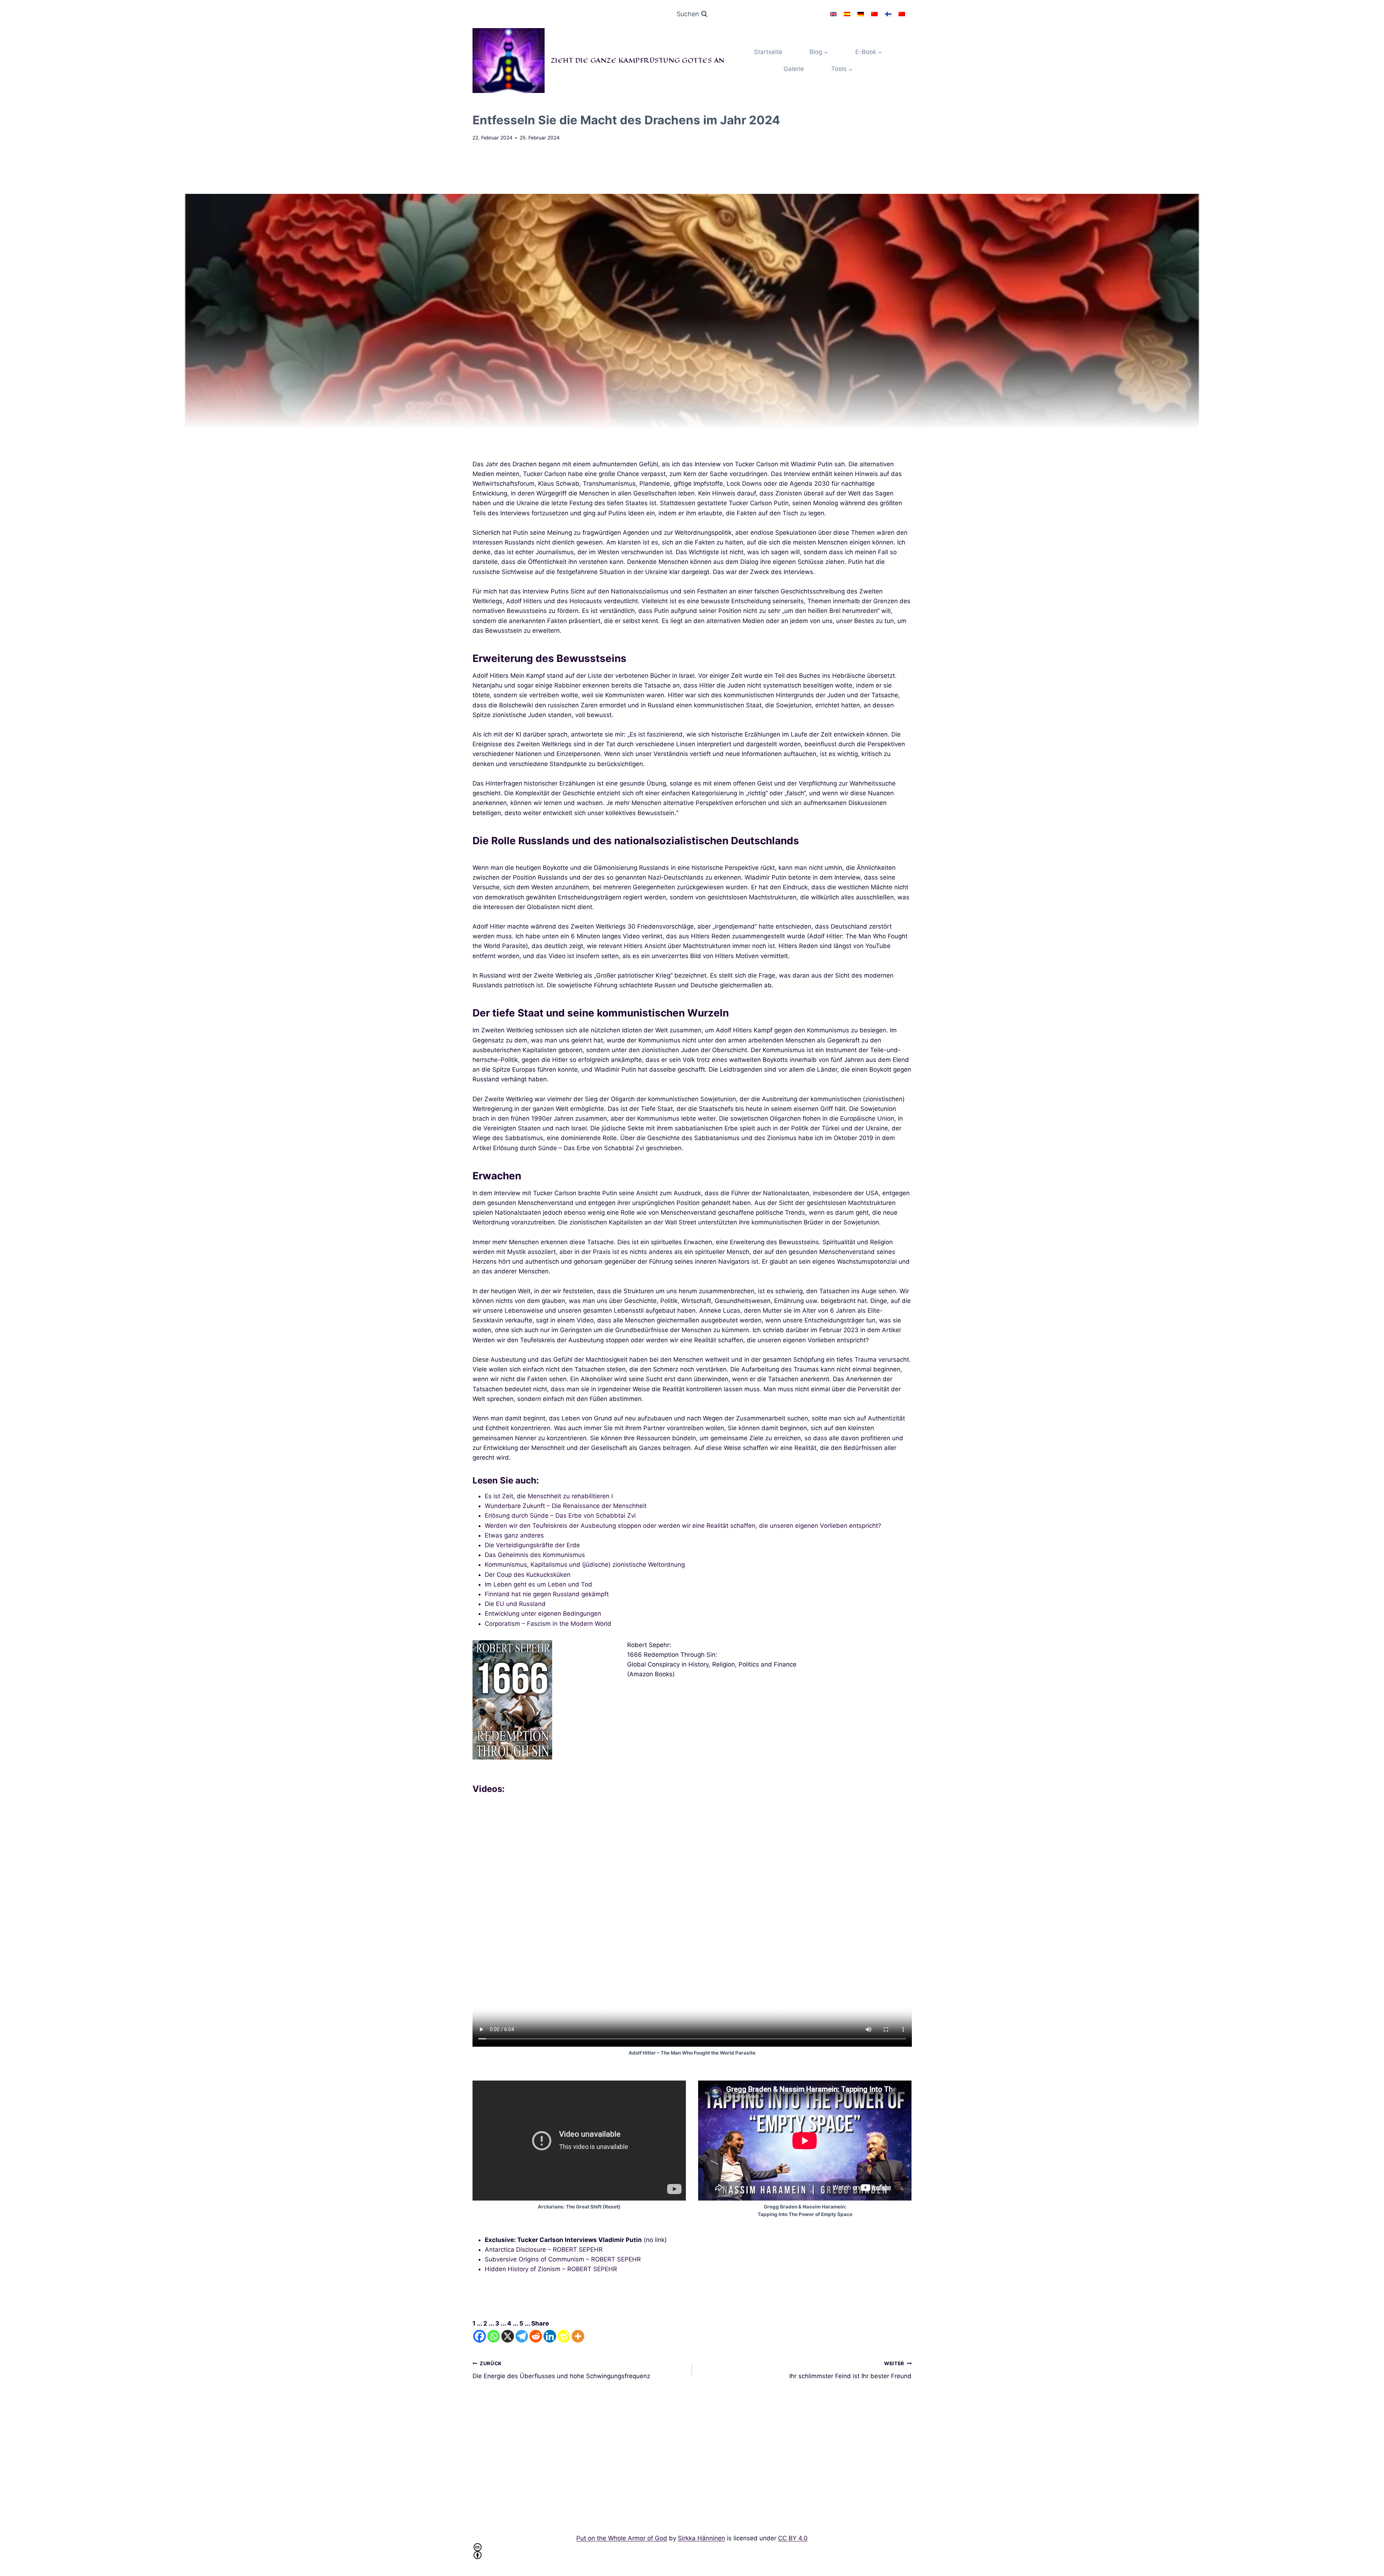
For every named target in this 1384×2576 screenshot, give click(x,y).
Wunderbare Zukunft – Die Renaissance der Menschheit (566, 1506)
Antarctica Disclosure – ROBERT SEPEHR (544, 2250)
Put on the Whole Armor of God (622, 2538)
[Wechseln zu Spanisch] (847, 14)
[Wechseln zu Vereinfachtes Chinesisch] (874, 14)
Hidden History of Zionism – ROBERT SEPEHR (551, 2269)
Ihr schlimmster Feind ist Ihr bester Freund (850, 2370)
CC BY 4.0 (793, 2538)
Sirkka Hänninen (702, 2538)
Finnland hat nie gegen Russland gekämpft (547, 1594)
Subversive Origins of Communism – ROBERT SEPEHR (563, 2259)
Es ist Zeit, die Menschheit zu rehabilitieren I (549, 1496)
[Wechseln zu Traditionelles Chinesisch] (902, 14)
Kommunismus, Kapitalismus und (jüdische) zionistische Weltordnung (585, 1565)
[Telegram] (522, 2336)
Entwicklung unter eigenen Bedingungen (543, 1614)
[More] (578, 2336)
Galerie (794, 69)
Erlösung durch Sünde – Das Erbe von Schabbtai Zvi (560, 1516)
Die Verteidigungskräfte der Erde (532, 1545)
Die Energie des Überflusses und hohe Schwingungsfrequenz (561, 2370)
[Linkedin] (550, 2336)
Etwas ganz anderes (514, 1535)
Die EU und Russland (515, 1604)
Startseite (768, 52)
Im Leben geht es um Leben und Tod (538, 1584)
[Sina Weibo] (564, 2336)
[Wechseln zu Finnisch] (888, 14)
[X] (508, 2336)
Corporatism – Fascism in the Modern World (548, 1624)
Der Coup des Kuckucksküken (528, 1575)
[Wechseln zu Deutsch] (861, 14)
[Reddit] (536, 2336)
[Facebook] (480, 2336)
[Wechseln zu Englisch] (833, 14)
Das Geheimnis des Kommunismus (535, 1555)
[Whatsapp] (494, 2336)
